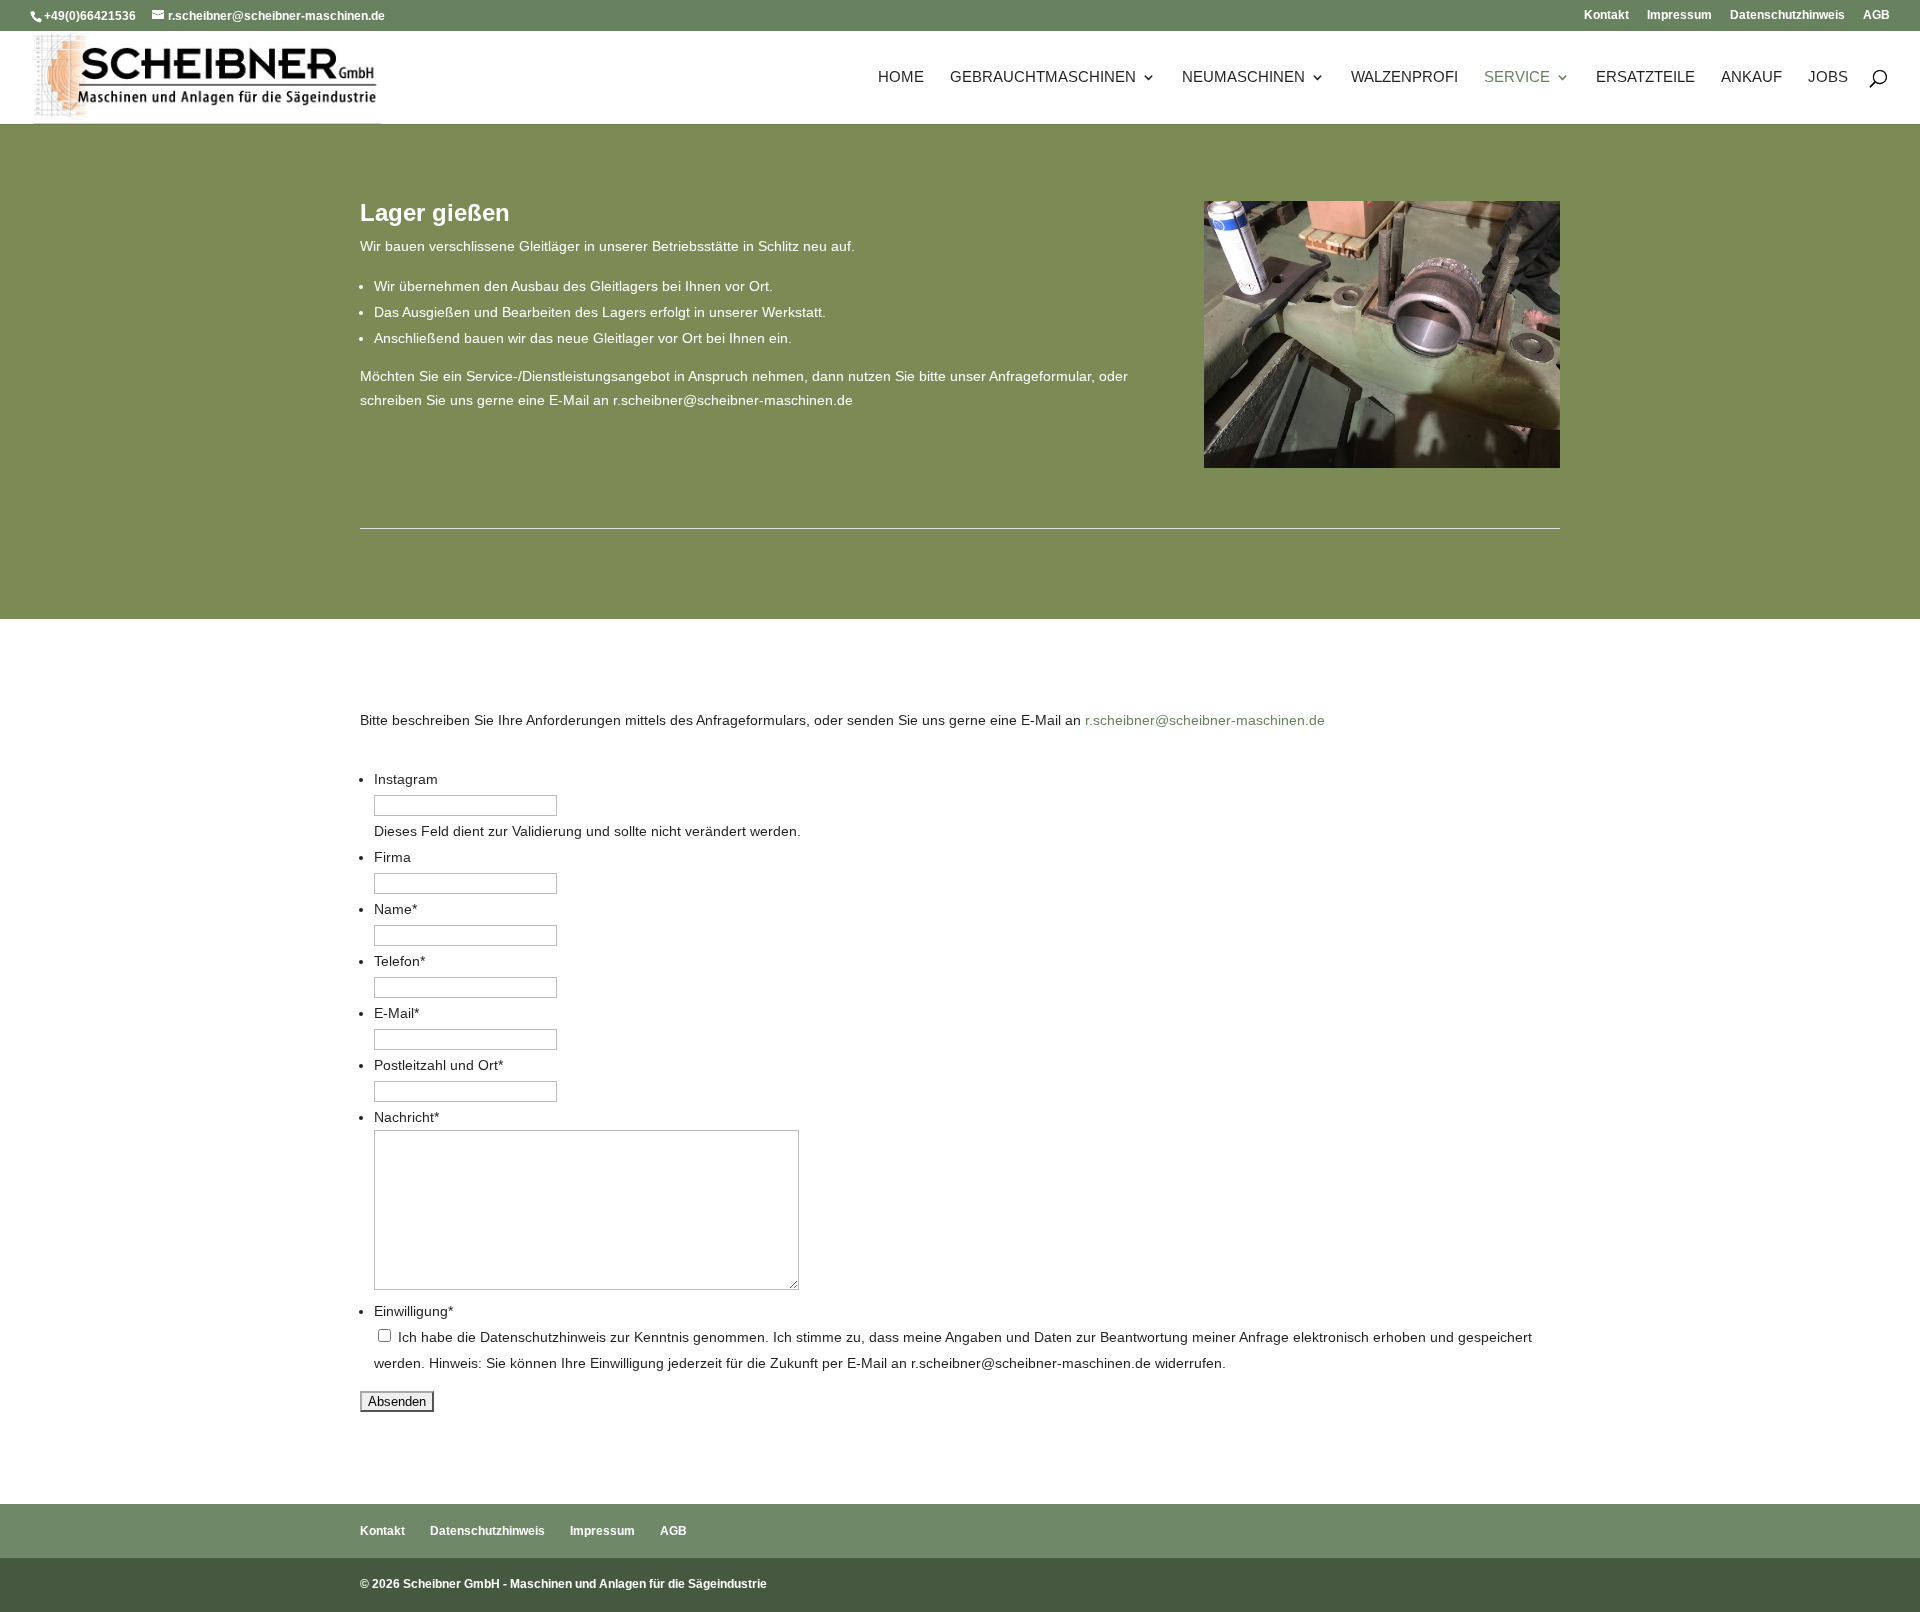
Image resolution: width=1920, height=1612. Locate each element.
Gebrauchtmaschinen (1043, 77)
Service (1517, 77)
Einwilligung (413, 1311)
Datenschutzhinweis (1787, 15)
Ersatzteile (1645, 77)
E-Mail (396, 1013)
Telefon (399, 961)
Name (395, 909)
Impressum (1679, 15)
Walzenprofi (1404, 77)
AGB (1876, 15)
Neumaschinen (1243, 77)
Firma (392, 857)
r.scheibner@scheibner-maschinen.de (733, 400)
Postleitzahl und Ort (438, 1065)
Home (901, 77)
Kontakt (1606, 15)
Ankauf (1751, 77)
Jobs (1828, 77)
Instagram (406, 779)
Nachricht (406, 1117)
